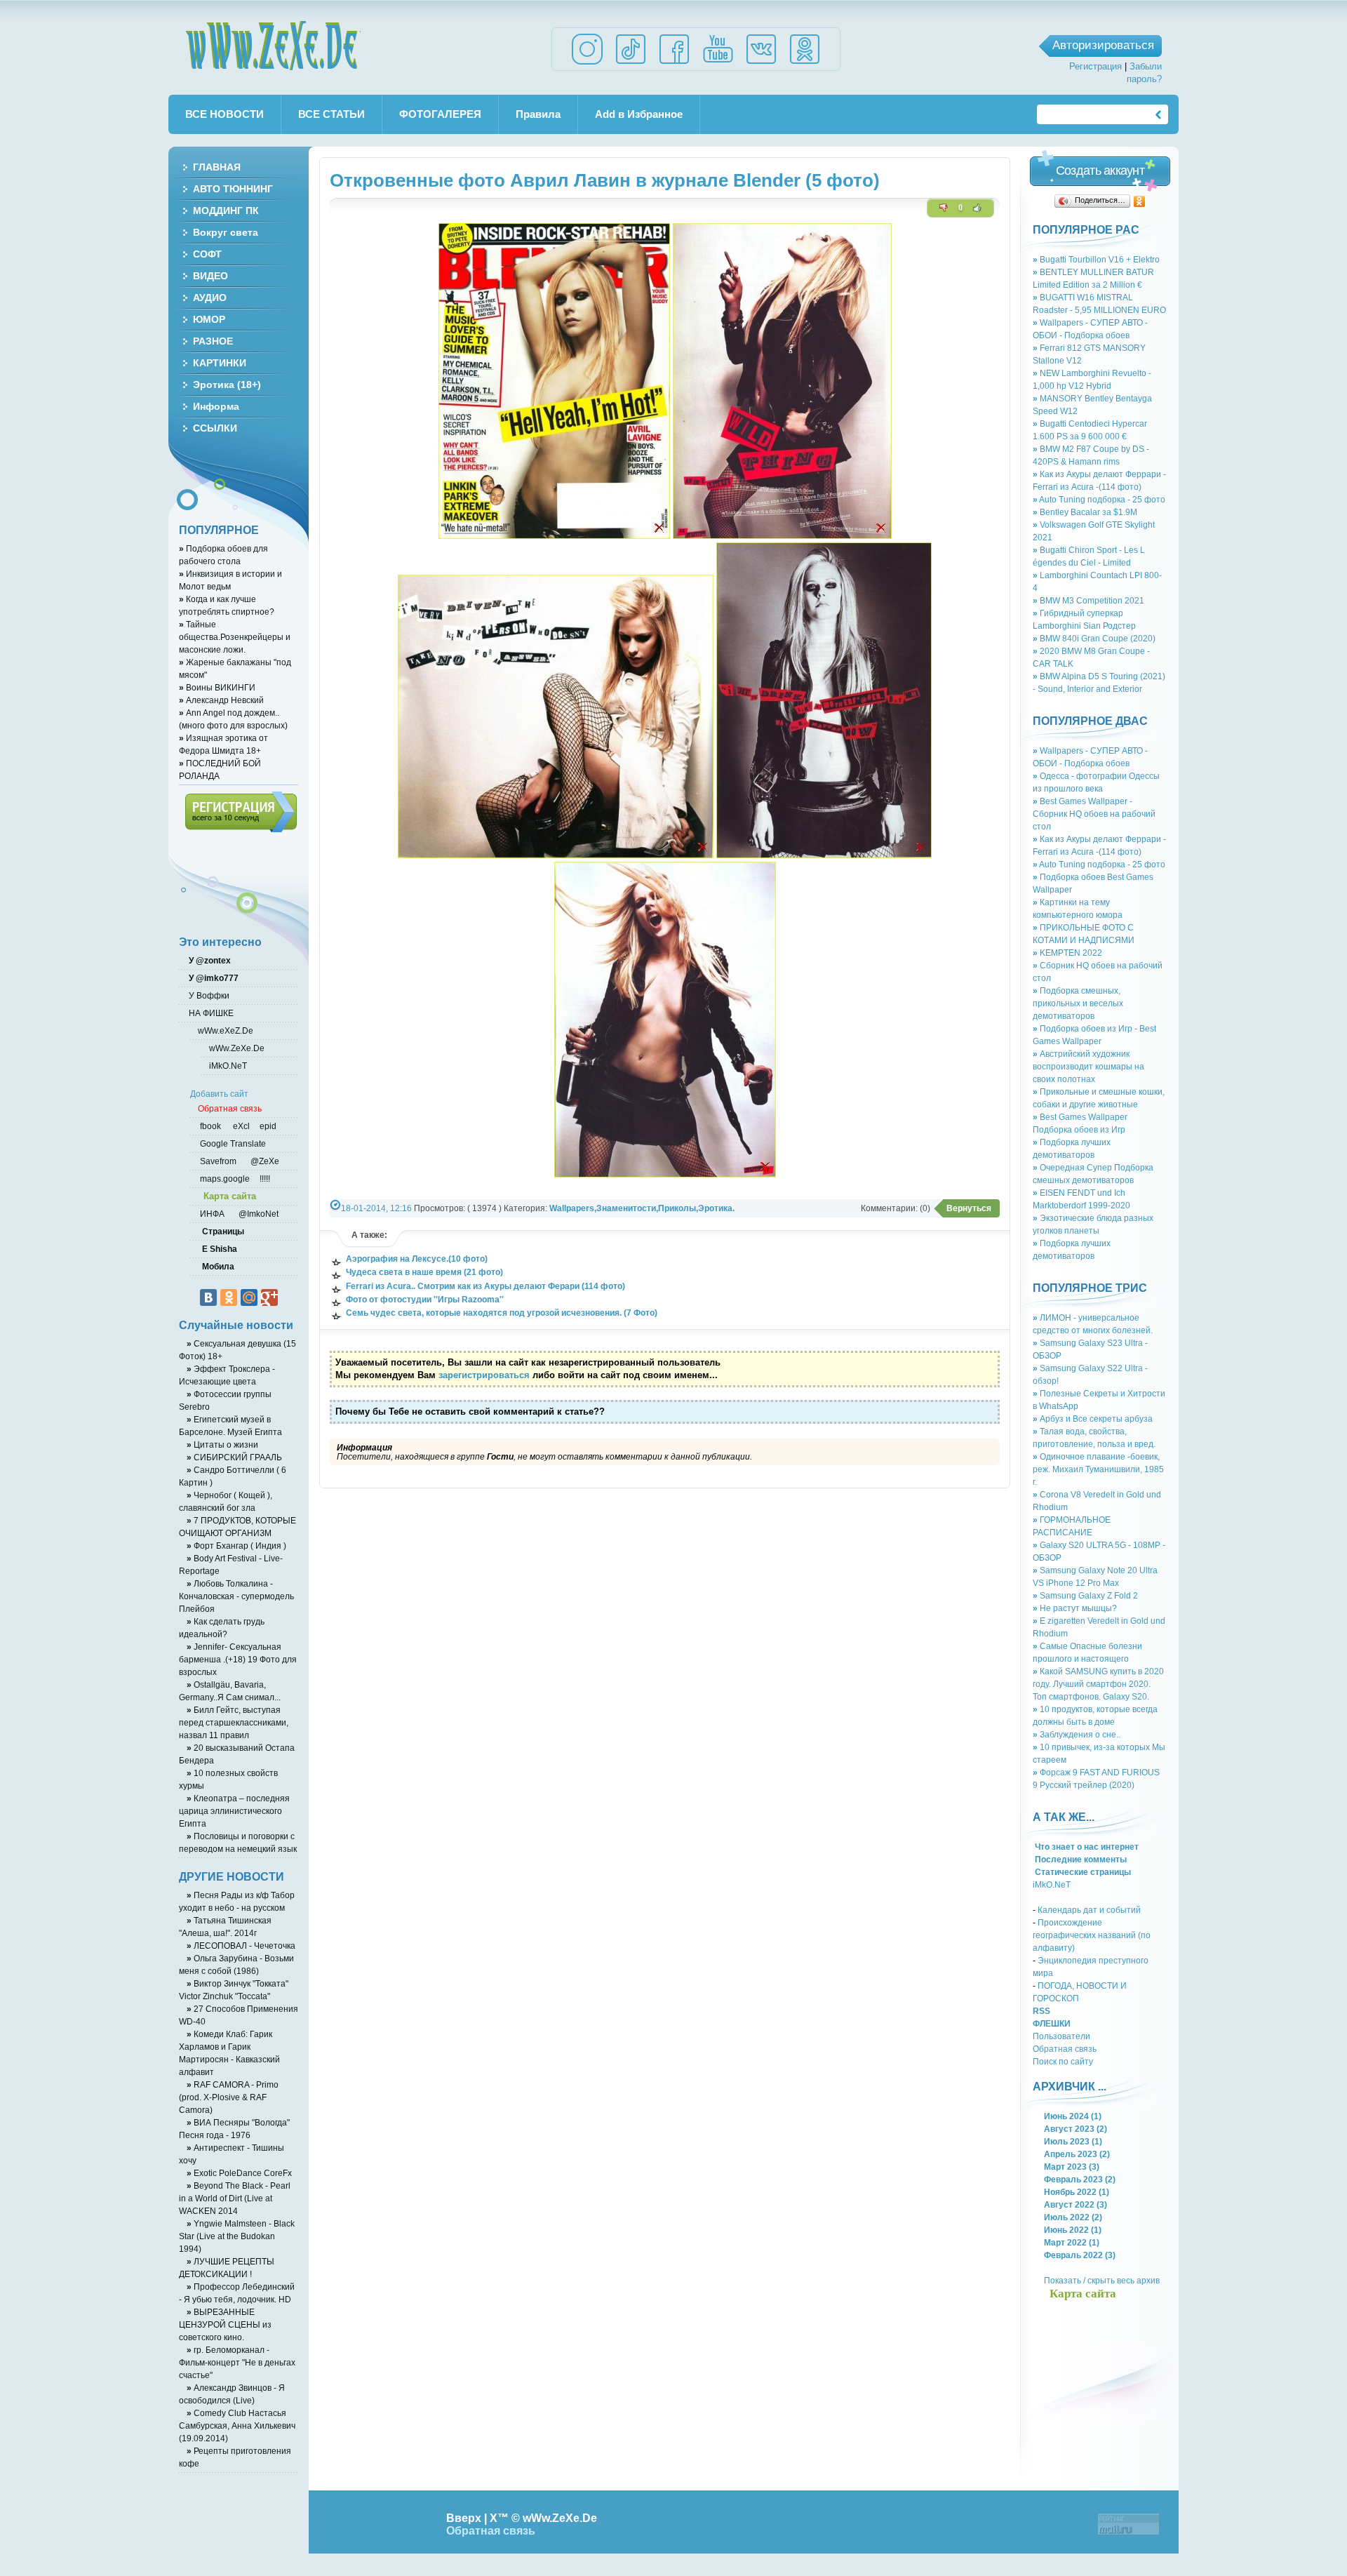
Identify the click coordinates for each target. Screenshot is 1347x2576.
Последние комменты (1080, 1859)
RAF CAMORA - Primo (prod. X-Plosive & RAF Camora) (229, 2097)
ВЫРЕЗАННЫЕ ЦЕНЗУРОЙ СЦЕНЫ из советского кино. (225, 2324)
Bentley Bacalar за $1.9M (1085, 512)
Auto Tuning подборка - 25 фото (1099, 499)
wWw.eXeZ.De (226, 1030)
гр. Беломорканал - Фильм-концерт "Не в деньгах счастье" (237, 2362)
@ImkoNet (257, 1214)
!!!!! (264, 1179)
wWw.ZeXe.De (273, 46)
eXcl (240, 1126)
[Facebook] (674, 64)
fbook (209, 1126)
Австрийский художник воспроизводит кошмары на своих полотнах (1088, 1066)
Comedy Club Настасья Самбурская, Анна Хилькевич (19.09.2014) (237, 2425)
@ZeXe (264, 1161)
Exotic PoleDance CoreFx (239, 2173)
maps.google (224, 1179)
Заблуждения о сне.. (1077, 1734)
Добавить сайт (219, 1094)
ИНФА (213, 1214)
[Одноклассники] (1140, 201)
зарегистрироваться (484, 1375)
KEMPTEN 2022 (1067, 953)
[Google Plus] (269, 1297)
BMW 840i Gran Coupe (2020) (1094, 638)
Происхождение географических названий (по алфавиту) (1092, 1935)
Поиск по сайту (1063, 2061)
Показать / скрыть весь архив (1102, 2280)
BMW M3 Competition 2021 (1088, 600)
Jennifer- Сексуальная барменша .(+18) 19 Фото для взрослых (238, 1659)
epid (267, 1126)
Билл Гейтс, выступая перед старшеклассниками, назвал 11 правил (234, 1722)
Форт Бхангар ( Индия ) (236, 1546)
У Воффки (208, 995)
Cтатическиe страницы (1082, 1872)
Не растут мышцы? (1075, 1608)
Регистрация (1095, 66)
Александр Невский (221, 700)
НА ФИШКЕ (210, 1013)
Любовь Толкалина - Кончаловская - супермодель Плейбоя (236, 1596)
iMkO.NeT (1052, 1884)
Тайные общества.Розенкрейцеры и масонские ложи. (235, 637)
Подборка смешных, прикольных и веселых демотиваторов (1078, 1003)
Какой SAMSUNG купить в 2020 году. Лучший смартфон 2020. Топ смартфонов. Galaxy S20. (1098, 1684)
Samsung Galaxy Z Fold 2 (1085, 1595)
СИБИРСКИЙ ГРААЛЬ (234, 1457)
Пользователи (1061, 2036)
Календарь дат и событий (1089, 1910)
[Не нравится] (944, 208)
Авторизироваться (1103, 45)
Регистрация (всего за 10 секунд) (241, 812)
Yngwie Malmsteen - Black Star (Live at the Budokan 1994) (237, 2236)
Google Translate (232, 1143)
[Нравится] (977, 208)
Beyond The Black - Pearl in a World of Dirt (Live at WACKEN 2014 (235, 2198)
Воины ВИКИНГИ (217, 687)
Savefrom (219, 1161)
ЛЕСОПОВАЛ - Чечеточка (241, 1946)
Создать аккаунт (1100, 171)
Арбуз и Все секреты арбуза (1093, 1419)
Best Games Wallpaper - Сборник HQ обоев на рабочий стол (1094, 814)
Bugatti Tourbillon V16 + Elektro (1096, 259)
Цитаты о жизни (222, 1444)
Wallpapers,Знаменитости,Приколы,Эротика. (642, 1208)
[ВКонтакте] (208, 1297)
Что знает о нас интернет (1086, 1847)
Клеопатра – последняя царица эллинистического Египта (234, 1811)
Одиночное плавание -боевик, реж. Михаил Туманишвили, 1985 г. (1098, 1469)
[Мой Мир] (249, 1297)
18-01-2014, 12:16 (376, 1208)
